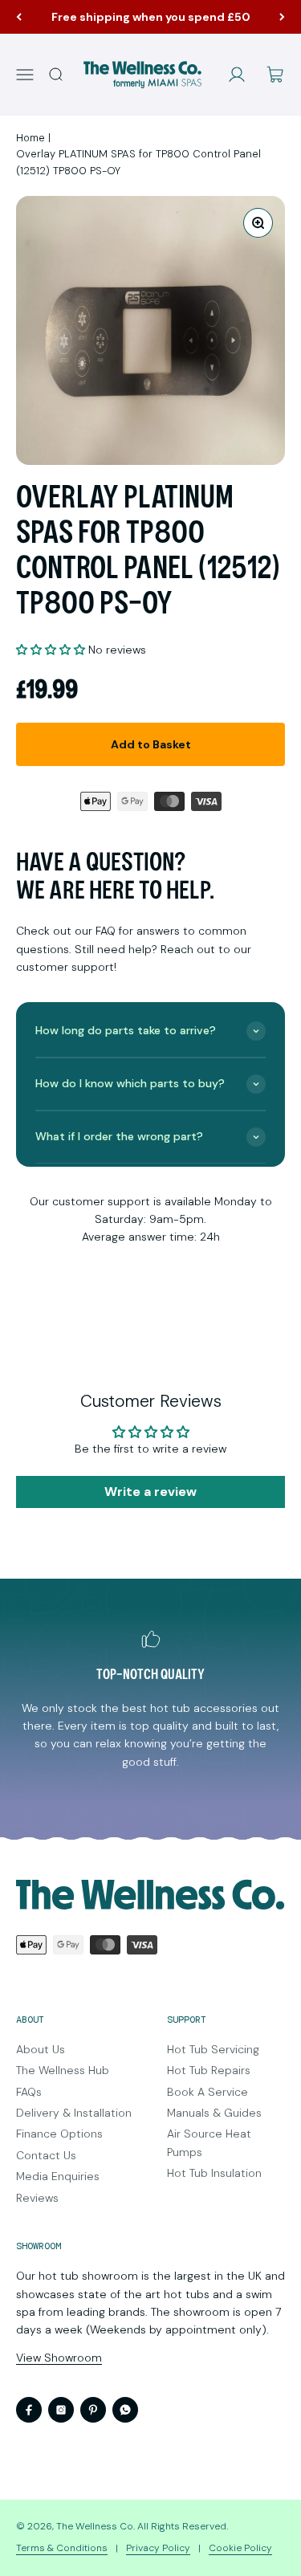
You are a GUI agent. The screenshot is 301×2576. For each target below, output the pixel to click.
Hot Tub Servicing (213, 2049)
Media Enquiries (58, 2176)
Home (31, 138)
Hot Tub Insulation (214, 2173)
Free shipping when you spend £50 (151, 17)
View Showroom (59, 2358)
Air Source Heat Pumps (209, 2142)
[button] (51, 650)
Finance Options (59, 2134)
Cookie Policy (240, 2548)
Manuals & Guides (214, 2113)
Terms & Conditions (62, 2548)
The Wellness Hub (63, 2070)
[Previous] (19, 17)
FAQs (29, 2092)
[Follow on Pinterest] (93, 2410)
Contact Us (46, 2155)
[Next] (282, 17)
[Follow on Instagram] (61, 2410)
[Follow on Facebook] (29, 2410)
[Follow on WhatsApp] (125, 2410)
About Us (41, 2049)
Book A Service (207, 2092)
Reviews (37, 2198)
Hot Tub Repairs (209, 2070)
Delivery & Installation (74, 2113)
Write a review (150, 1492)
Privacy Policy (158, 2548)
